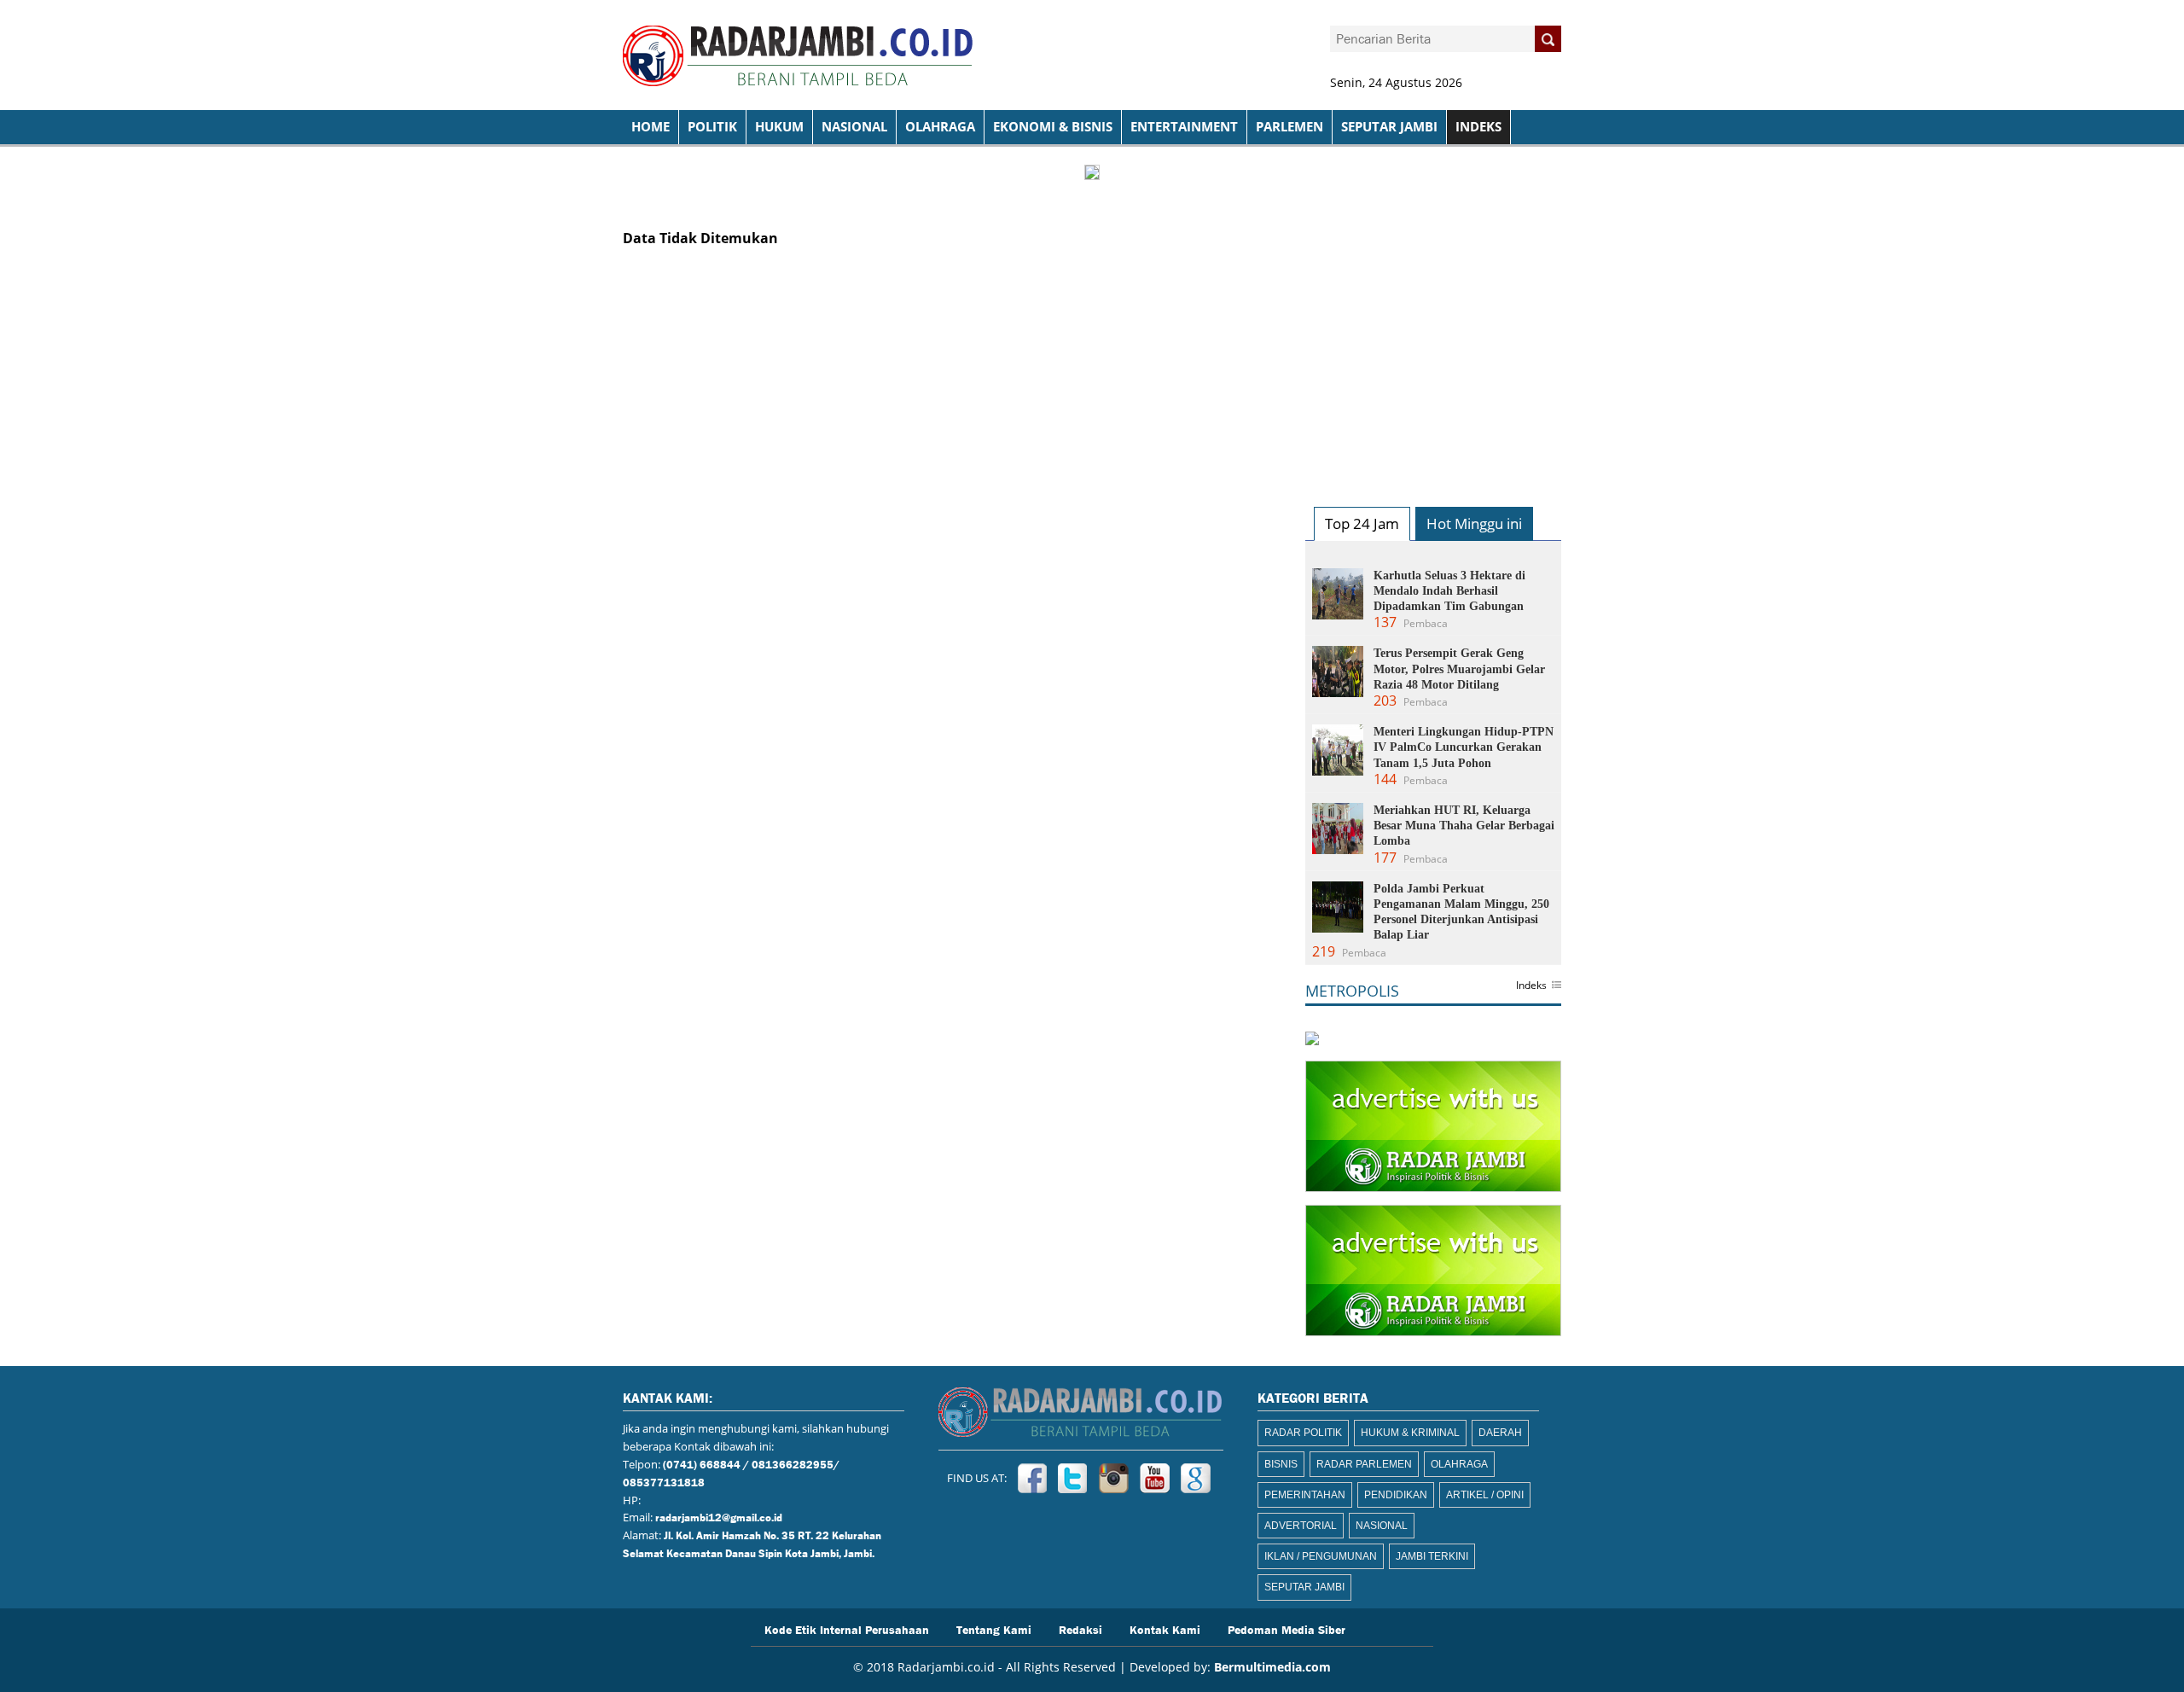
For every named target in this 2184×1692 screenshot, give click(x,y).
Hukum (779, 127)
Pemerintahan (1305, 1495)
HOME (651, 127)
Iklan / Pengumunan (1321, 1556)
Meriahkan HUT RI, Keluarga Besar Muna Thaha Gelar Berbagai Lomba (1464, 826)
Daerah (1500, 1433)
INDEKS (1478, 127)
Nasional (854, 127)
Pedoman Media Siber (1287, 1629)
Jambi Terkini (1432, 1556)
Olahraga (940, 127)
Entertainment (1184, 127)
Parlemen (1289, 127)
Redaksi (1080, 1629)
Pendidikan (1396, 1495)
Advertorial (1301, 1526)
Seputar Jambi (1389, 127)
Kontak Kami (1165, 1629)
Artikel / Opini (1485, 1495)
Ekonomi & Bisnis (1053, 127)
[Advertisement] (1433, 363)
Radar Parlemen (1364, 1464)
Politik (712, 127)
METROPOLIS (1352, 991)
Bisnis (1281, 1464)
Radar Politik (1303, 1433)
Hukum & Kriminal (1410, 1433)
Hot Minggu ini (1474, 523)
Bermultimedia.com (1272, 1667)
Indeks (1531, 986)
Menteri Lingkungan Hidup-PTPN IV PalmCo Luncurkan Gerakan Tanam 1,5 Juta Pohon (1464, 747)
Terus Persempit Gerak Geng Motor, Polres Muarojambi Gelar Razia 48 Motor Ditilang (1459, 669)
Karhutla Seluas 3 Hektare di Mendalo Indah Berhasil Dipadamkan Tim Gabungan (1449, 591)
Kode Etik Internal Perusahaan (847, 1629)
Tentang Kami (994, 1629)
